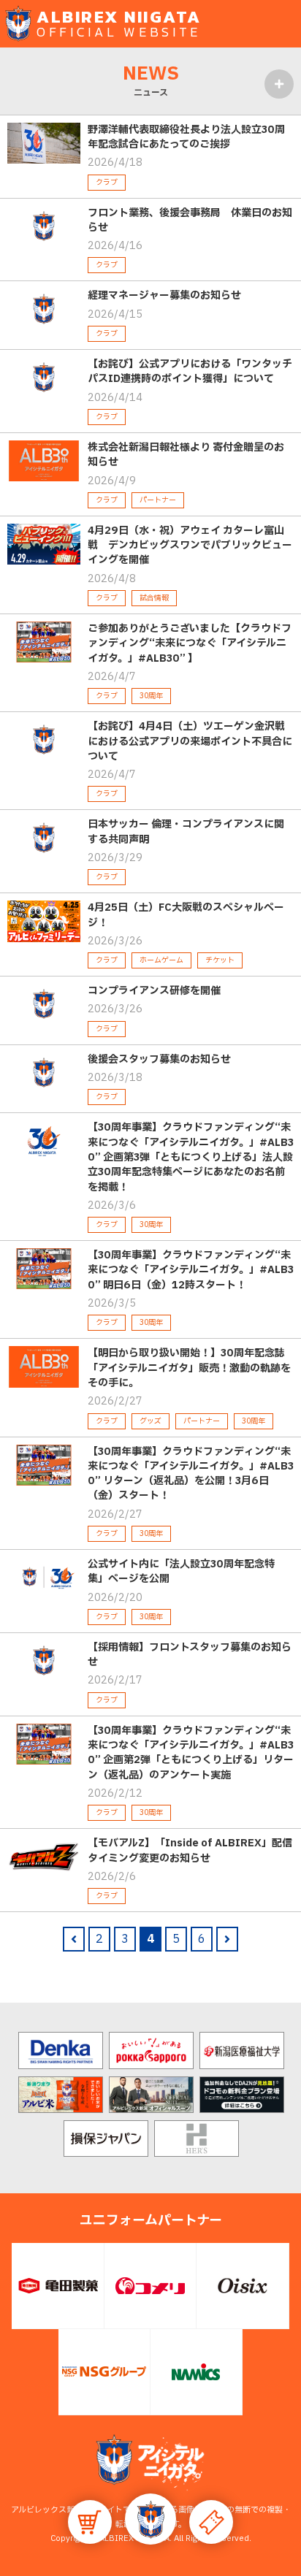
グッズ (150, 1421)
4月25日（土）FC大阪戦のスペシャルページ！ (186, 915)
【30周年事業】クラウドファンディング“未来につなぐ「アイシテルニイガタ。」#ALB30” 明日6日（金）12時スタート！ (191, 1270)
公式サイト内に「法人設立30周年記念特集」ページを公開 (181, 1571)
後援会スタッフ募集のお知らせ (159, 1059)
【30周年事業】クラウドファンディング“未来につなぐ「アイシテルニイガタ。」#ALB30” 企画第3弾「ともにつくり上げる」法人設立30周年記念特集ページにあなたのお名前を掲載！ (191, 1157)
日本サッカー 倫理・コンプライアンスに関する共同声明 (186, 832)
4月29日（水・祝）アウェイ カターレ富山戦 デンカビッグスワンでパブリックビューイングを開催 (190, 546)
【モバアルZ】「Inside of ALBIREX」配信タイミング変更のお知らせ (190, 1850)
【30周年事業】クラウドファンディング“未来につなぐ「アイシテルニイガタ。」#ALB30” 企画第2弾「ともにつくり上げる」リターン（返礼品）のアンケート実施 (191, 1753)
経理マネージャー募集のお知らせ (164, 295)
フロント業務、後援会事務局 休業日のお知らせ (190, 220)
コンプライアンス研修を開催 (154, 991)
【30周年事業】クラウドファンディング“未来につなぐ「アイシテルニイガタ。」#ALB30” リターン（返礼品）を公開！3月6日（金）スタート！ (191, 1474)
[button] (150, 2519)
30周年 (151, 696)
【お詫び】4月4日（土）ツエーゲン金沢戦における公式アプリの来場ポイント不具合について (190, 741)
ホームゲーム (161, 960)
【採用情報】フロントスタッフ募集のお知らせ (190, 1655)
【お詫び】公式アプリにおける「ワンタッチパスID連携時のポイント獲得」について (190, 371)
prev (74, 1939)
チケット (220, 960)
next (227, 1939)
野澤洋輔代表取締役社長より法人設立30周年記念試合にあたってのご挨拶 (186, 137)
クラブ (107, 182)
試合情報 (154, 598)
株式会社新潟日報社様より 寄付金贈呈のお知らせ (186, 455)
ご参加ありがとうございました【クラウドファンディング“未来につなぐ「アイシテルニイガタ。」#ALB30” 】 (190, 643)
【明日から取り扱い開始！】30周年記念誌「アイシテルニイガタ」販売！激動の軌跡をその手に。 (189, 1368)
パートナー (158, 500)
